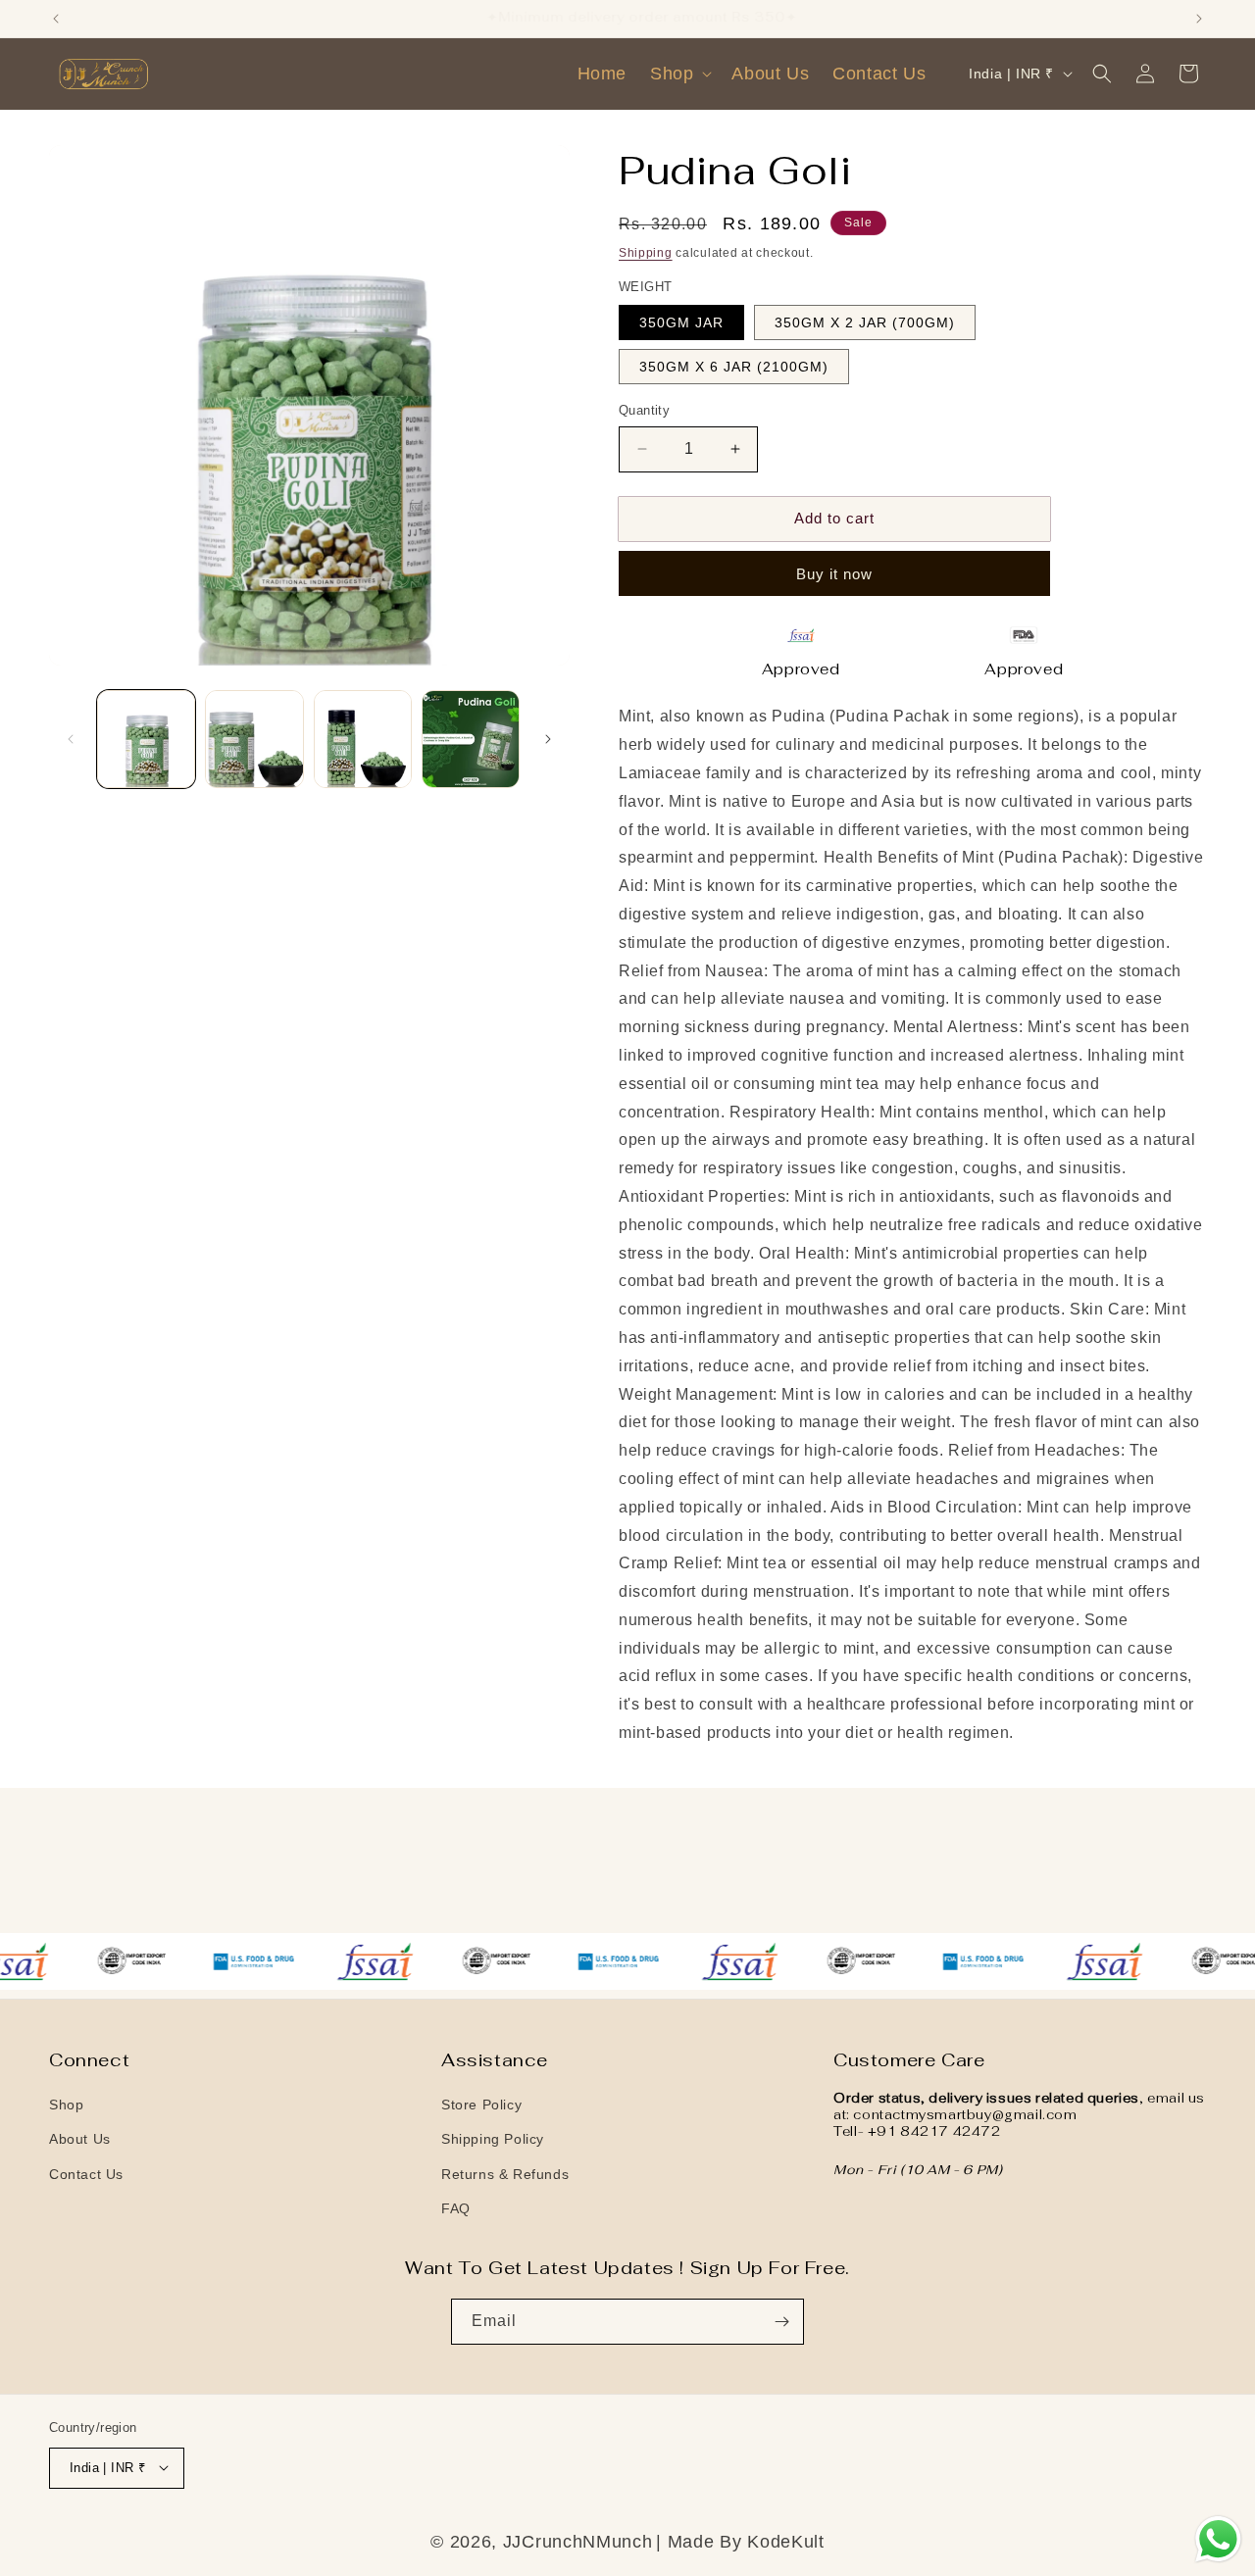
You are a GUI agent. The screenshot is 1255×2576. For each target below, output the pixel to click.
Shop (66, 2105)
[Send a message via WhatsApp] (1218, 2539)
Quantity (644, 410)
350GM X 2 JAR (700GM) (865, 322)
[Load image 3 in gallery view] (363, 739)
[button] (679, 74)
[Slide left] (71, 739)
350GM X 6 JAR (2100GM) (734, 367)
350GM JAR (681, 322)
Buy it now (834, 574)
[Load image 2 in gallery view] (254, 739)
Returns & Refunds (505, 2174)
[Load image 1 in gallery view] (146, 739)
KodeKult (786, 2541)
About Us (80, 2140)
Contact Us (86, 2174)
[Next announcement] (1199, 19)
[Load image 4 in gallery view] (471, 739)
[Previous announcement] (56, 19)
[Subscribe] (781, 2322)
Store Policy (481, 2105)
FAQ (456, 2208)
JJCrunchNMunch (578, 2541)
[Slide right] (548, 739)
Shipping (646, 253)
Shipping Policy (493, 2140)
